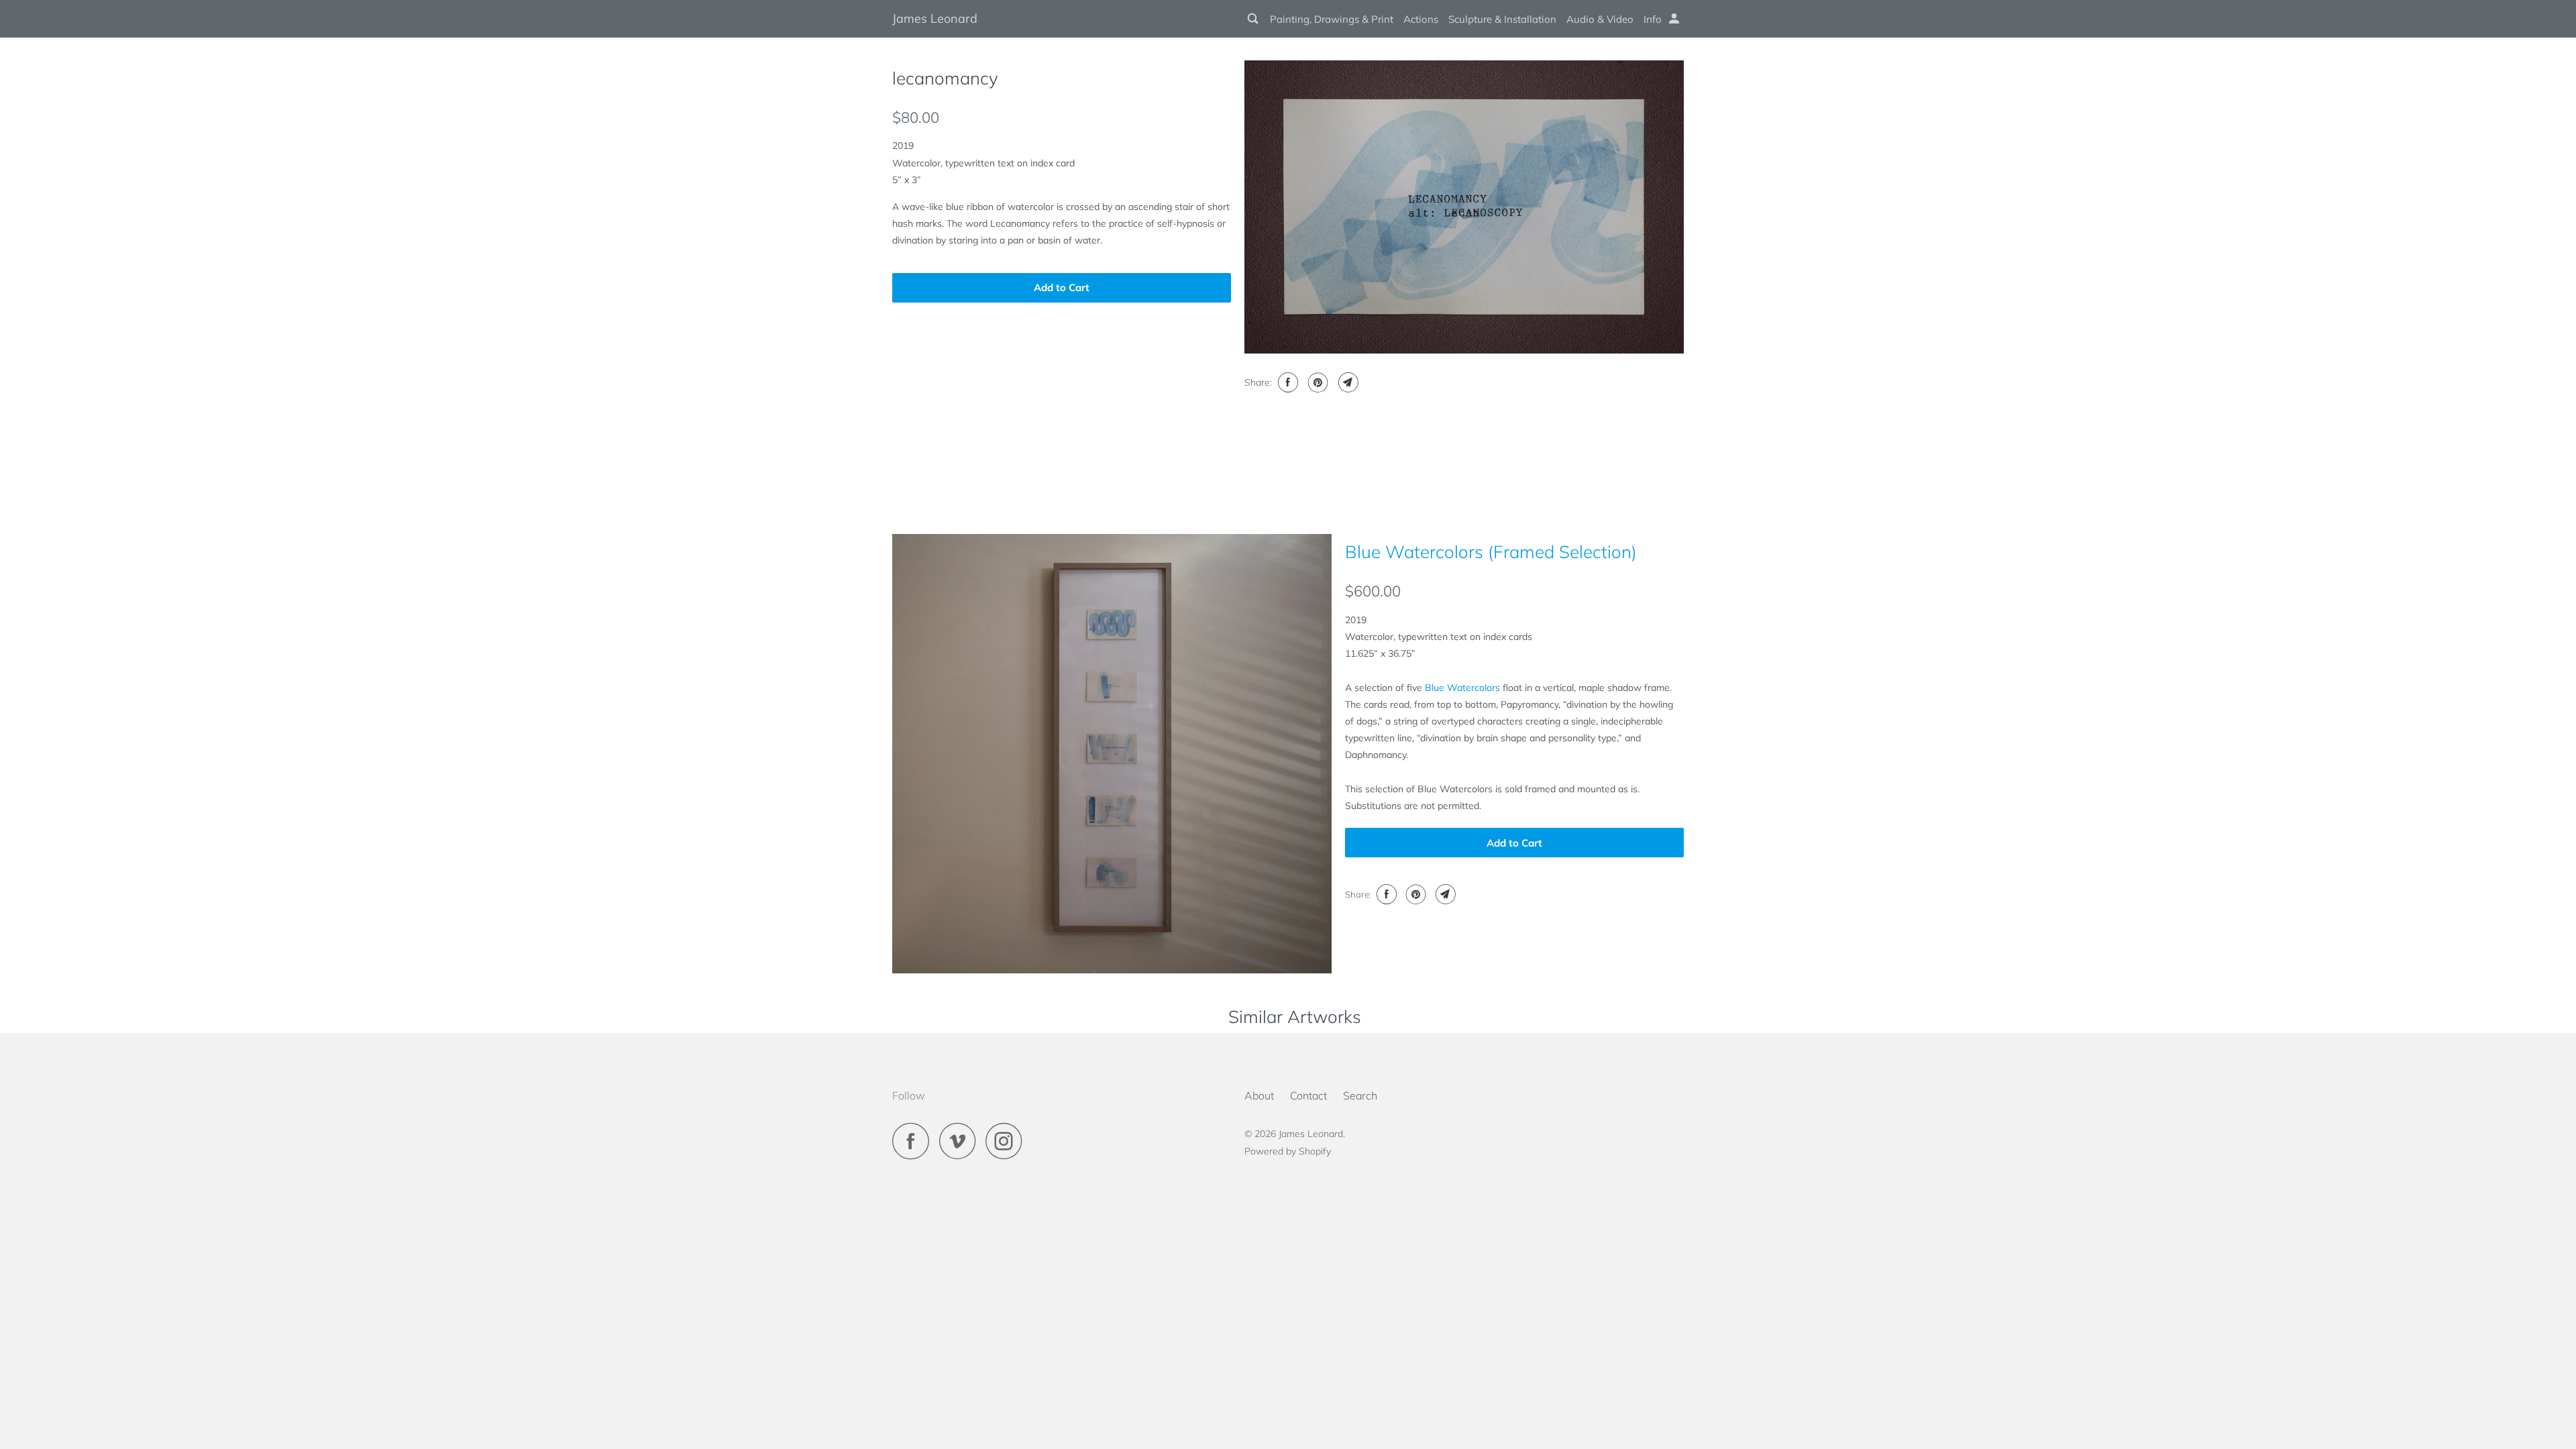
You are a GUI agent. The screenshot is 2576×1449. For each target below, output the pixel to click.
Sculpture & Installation (1502, 19)
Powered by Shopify (1288, 1151)
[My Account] (1675, 19)
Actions (1421, 19)
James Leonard (935, 18)
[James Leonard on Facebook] (914, 1141)
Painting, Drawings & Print (1332, 19)
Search (1360, 1095)
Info (1653, 19)
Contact (1308, 1095)
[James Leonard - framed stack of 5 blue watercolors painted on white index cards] (1112, 754)
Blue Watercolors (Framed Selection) (1491, 552)
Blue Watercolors (1462, 688)
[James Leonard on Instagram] (1008, 1141)
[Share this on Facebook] (1286, 382)
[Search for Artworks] (1254, 19)
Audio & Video (1600, 19)
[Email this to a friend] (1347, 382)
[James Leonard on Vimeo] (961, 1141)
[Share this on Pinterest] (1317, 382)
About (1259, 1095)
